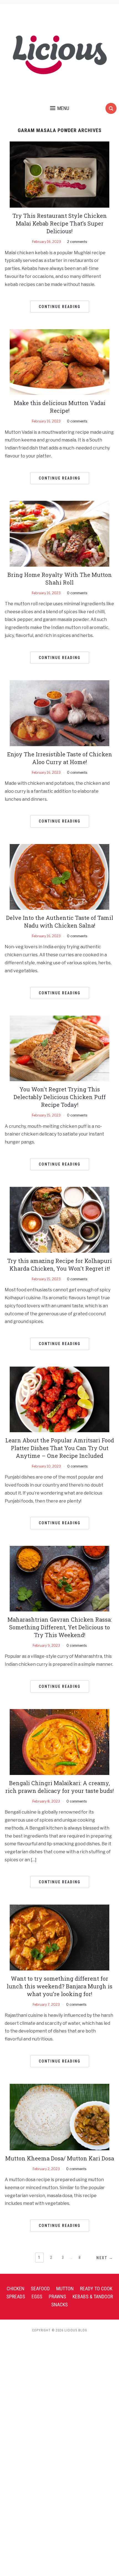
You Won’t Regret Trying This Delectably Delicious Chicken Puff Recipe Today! (60, 1097)
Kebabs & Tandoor (93, 2297)
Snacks (59, 2305)
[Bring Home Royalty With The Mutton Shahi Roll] (59, 533)
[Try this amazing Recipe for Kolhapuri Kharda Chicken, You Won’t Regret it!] (59, 1219)
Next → (105, 2258)
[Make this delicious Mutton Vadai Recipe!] (59, 362)
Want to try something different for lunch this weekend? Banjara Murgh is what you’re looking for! (59, 1986)
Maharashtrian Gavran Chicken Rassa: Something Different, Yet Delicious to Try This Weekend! (60, 1627)
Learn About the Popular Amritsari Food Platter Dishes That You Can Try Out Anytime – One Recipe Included (60, 1448)
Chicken (15, 2289)
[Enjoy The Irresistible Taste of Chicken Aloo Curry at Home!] (59, 713)
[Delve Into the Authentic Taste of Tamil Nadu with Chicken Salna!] (59, 876)
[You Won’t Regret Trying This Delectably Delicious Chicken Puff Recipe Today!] (59, 1048)
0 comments (77, 421)
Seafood (40, 2289)
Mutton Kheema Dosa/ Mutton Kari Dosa (60, 2158)
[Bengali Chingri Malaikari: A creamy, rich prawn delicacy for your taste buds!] (59, 1742)
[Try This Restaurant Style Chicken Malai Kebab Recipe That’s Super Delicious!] (59, 174)
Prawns (57, 2297)
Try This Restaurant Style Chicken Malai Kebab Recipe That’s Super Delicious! (60, 223)
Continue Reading (60, 307)
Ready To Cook (96, 2289)
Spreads (16, 2297)
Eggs (37, 2297)
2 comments (77, 242)
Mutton (65, 2289)
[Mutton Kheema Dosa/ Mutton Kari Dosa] (59, 2117)
